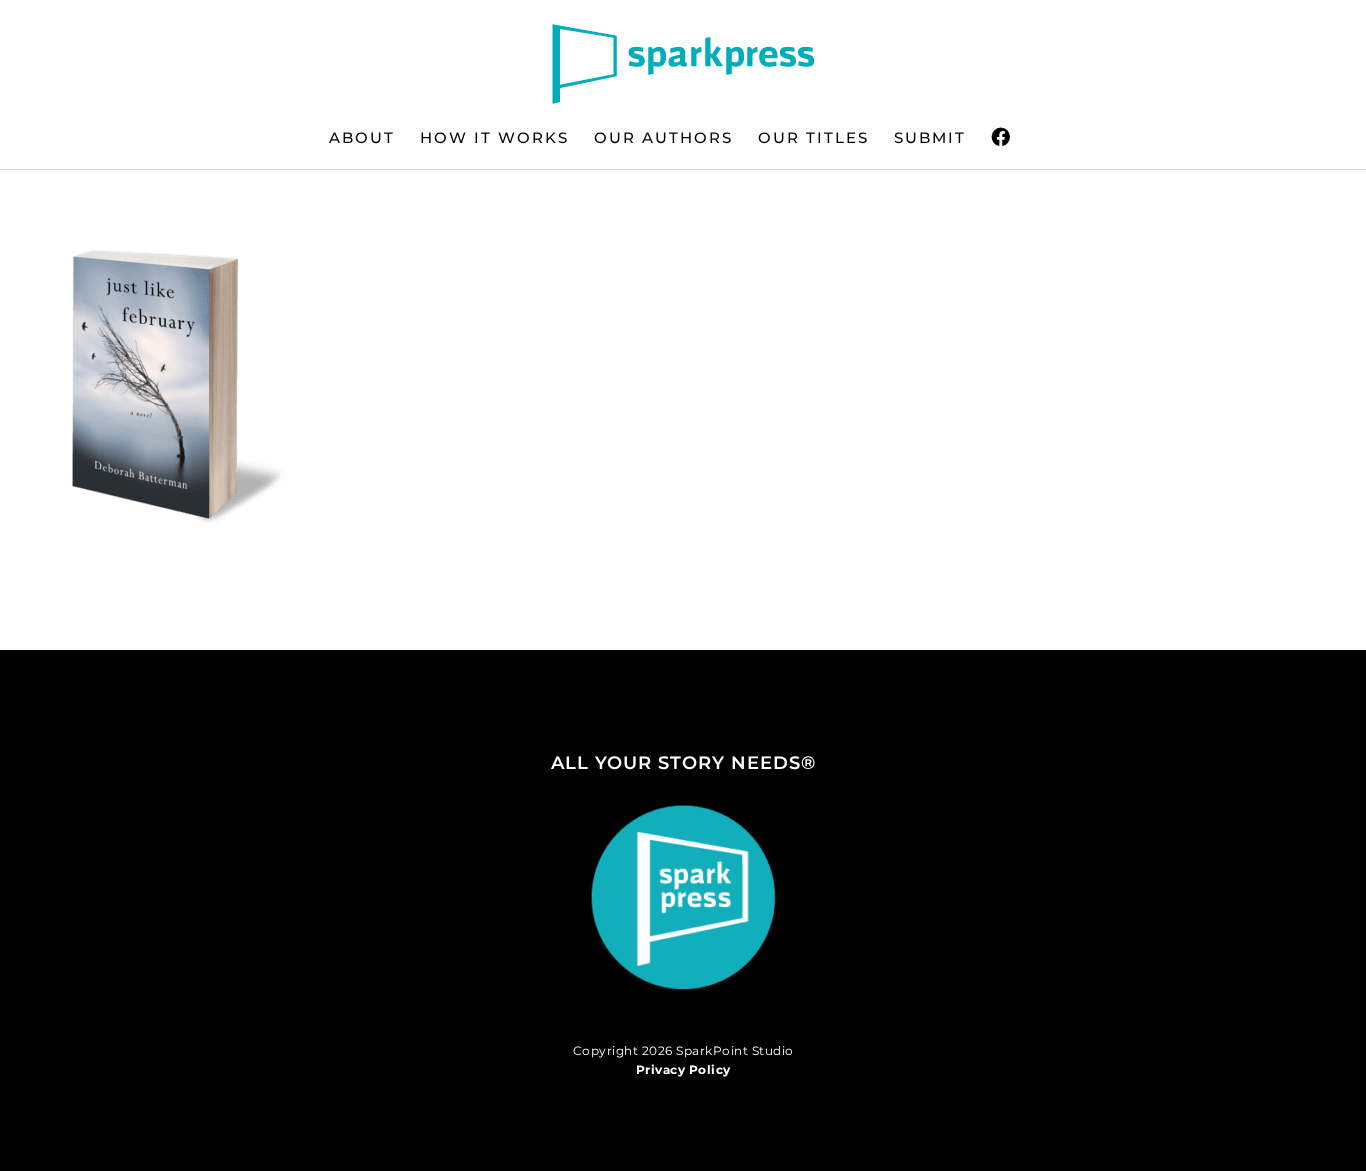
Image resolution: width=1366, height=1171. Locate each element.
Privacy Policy (683, 1069)
